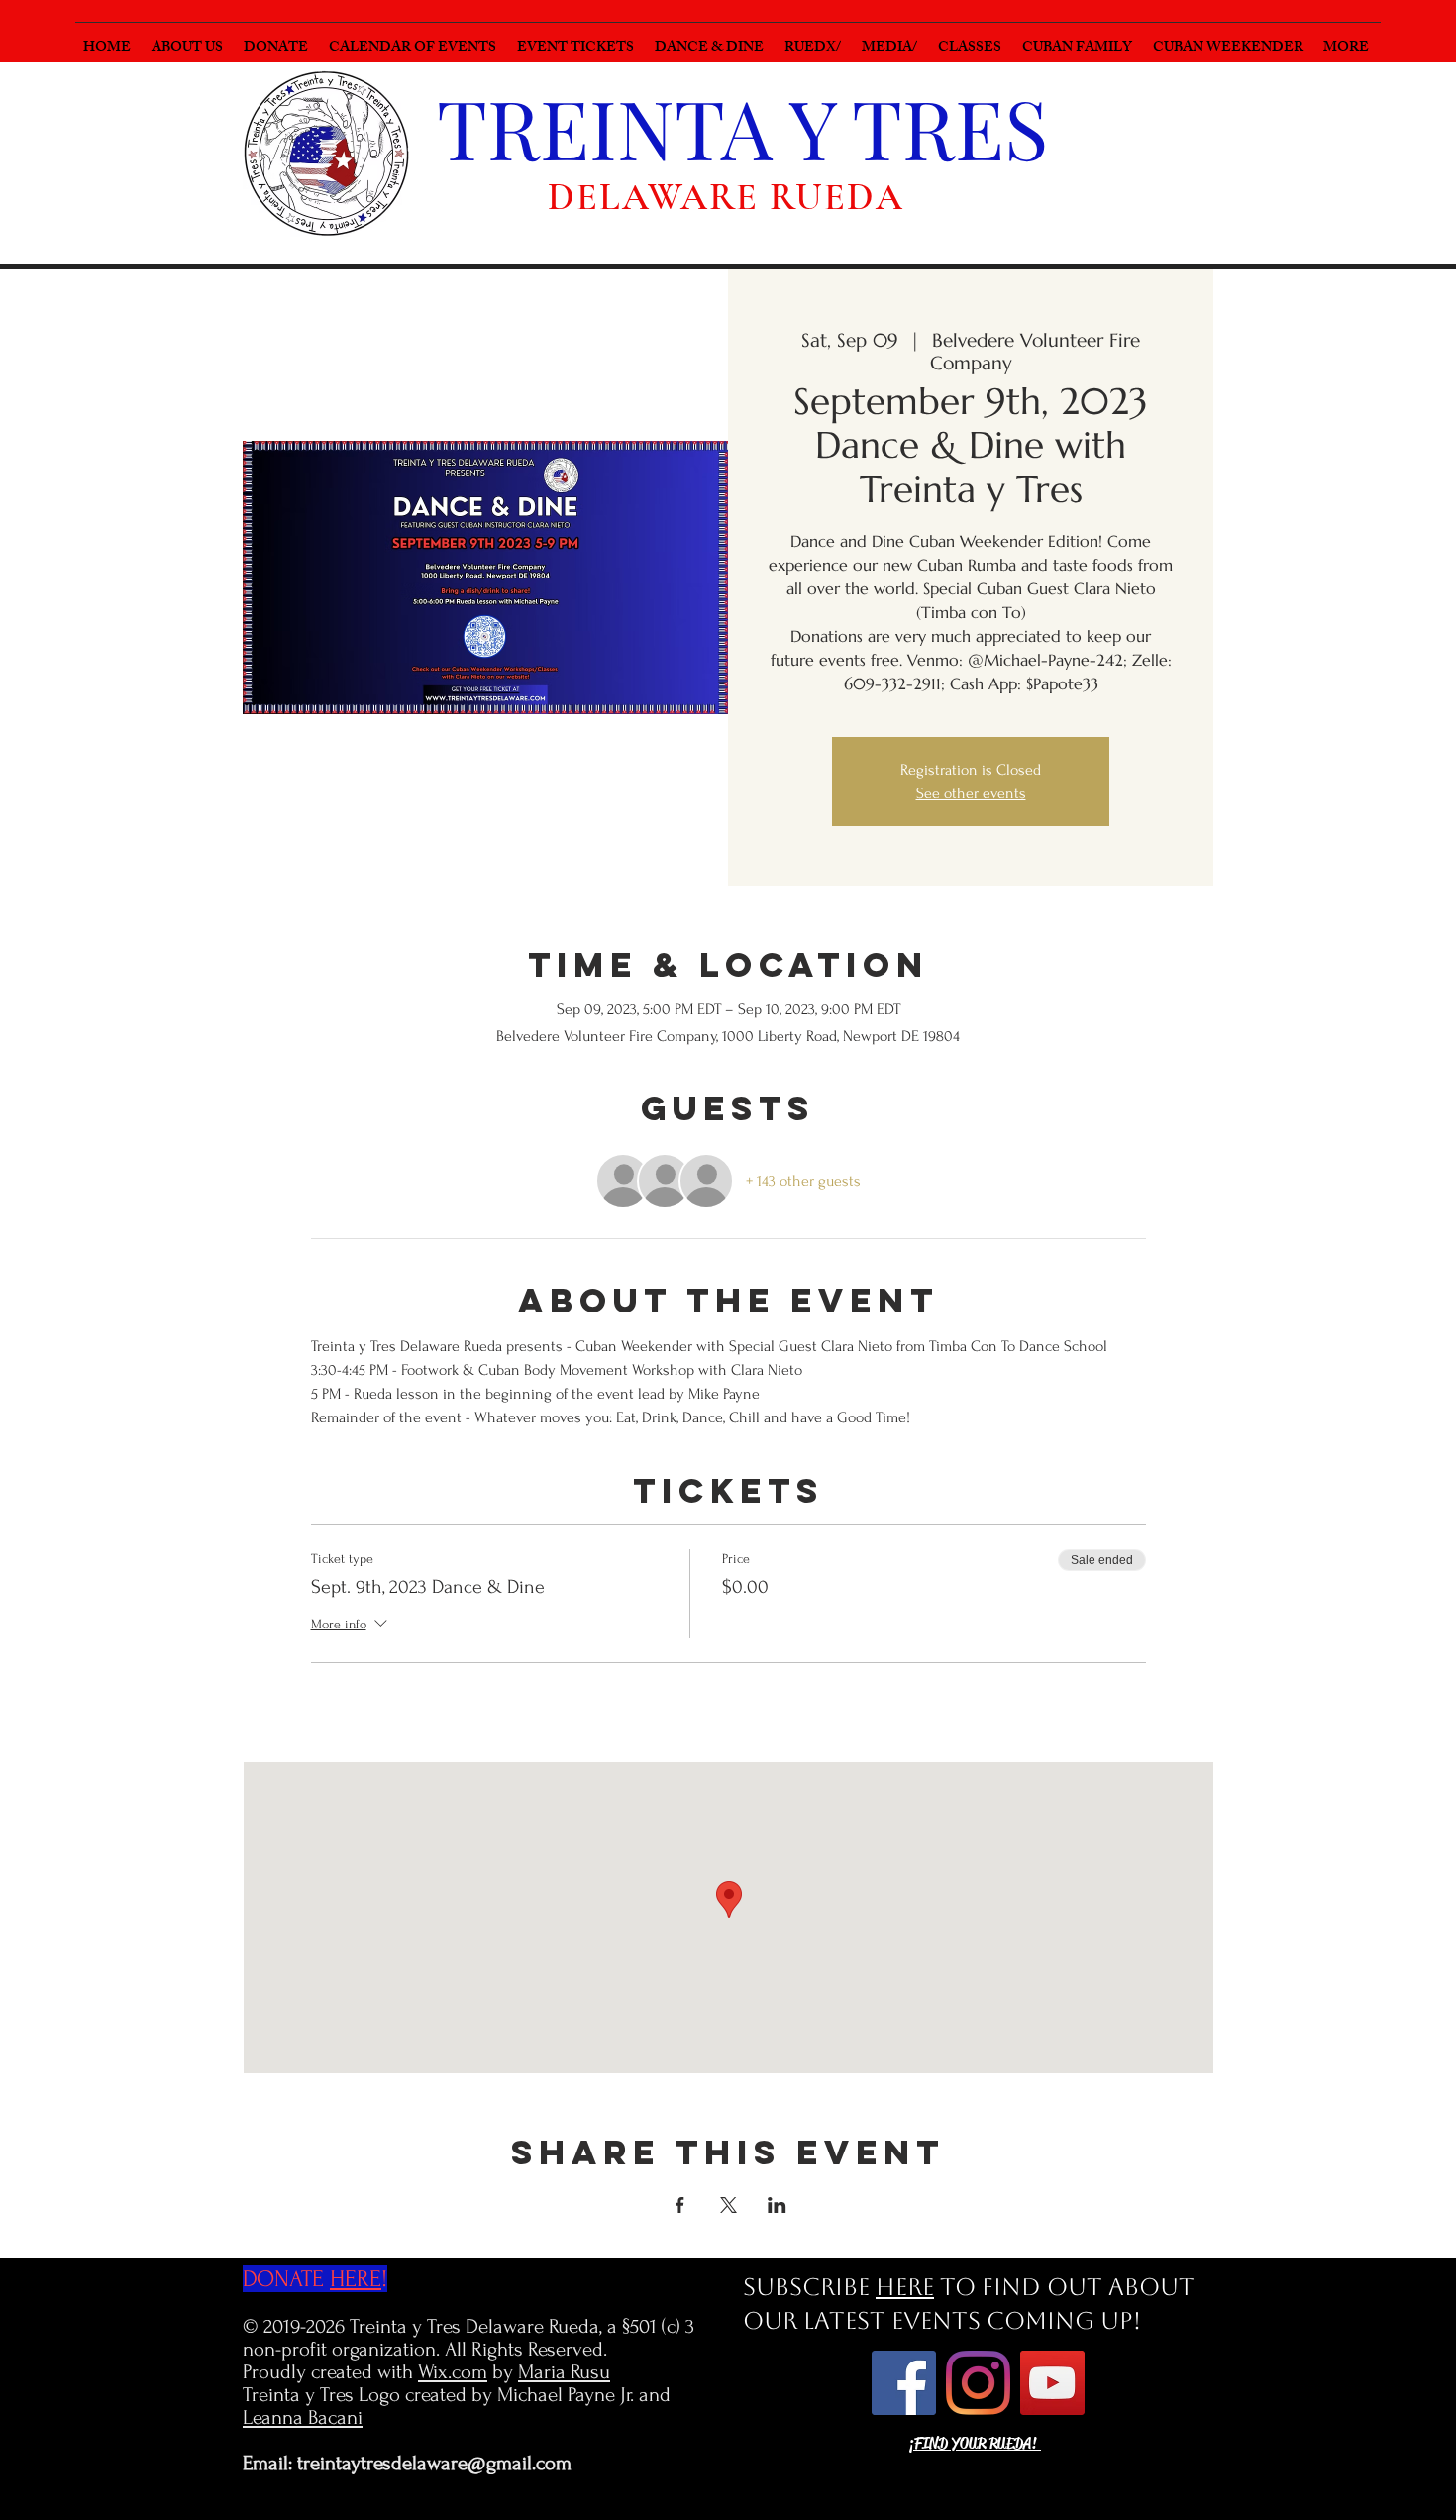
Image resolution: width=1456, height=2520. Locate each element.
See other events (971, 793)
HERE (356, 2279)
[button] (815, 39)
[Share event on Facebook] (680, 2205)
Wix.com (453, 2372)
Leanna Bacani (303, 2417)
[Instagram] (978, 2383)
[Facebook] (904, 2383)
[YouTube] (1052, 2383)
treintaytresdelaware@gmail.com (434, 2463)
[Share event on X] (728, 2205)
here (905, 2287)
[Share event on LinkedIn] (777, 2205)
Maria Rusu (564, 2372)
